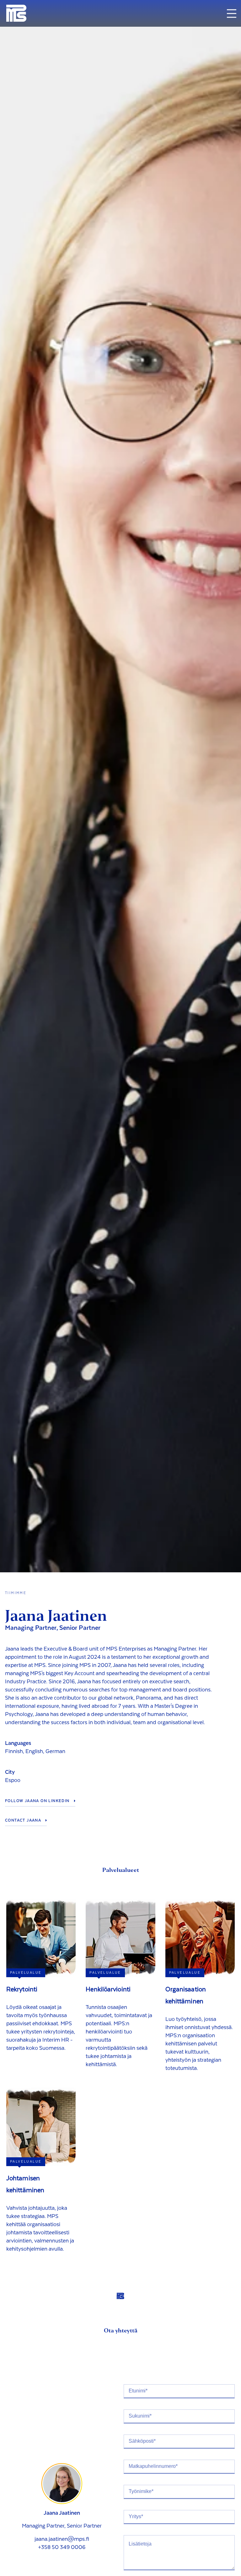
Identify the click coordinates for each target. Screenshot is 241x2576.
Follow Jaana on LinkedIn (37, 1801)
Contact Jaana (23, 1820)
